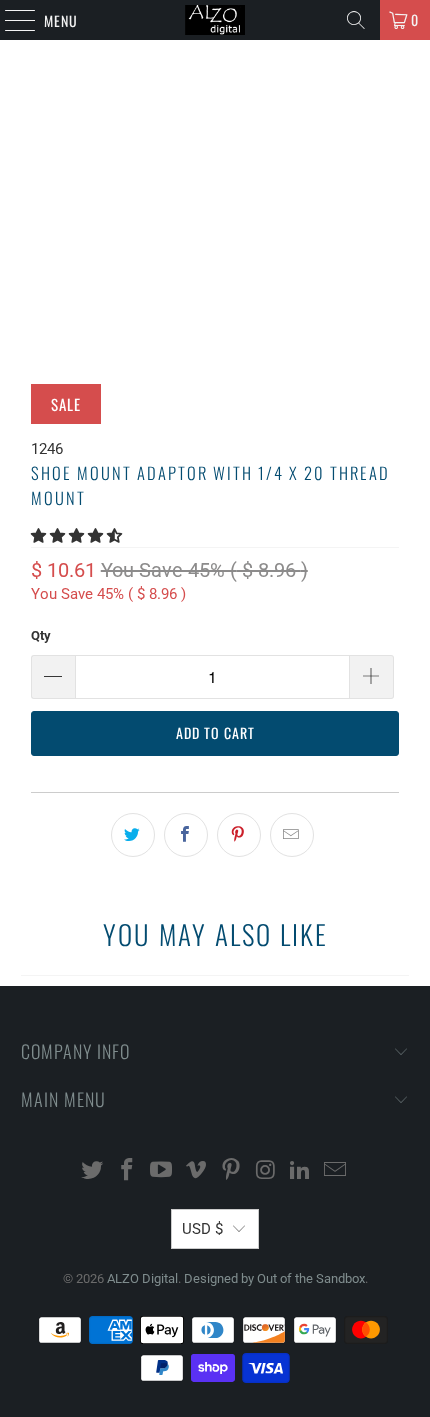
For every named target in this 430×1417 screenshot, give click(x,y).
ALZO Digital (142, 1278)
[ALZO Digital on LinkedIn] (301, 1171)
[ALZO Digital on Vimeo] (197, 1171)
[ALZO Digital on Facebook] (127, 1171)
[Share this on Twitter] (133, 835)
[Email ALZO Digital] (336, 1171)
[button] (76, 536)
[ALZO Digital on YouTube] (162, 1171)
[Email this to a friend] (292, 835)
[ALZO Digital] (215, 20)
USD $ (202, 1229)
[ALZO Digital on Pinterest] (232, 1171)
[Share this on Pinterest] (239, 835)
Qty (41, 635)
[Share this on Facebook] (186, 835)
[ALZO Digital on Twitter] (93, 1171)
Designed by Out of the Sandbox (274, 1278)
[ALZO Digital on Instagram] (266, 1171)
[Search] (356, 20)
